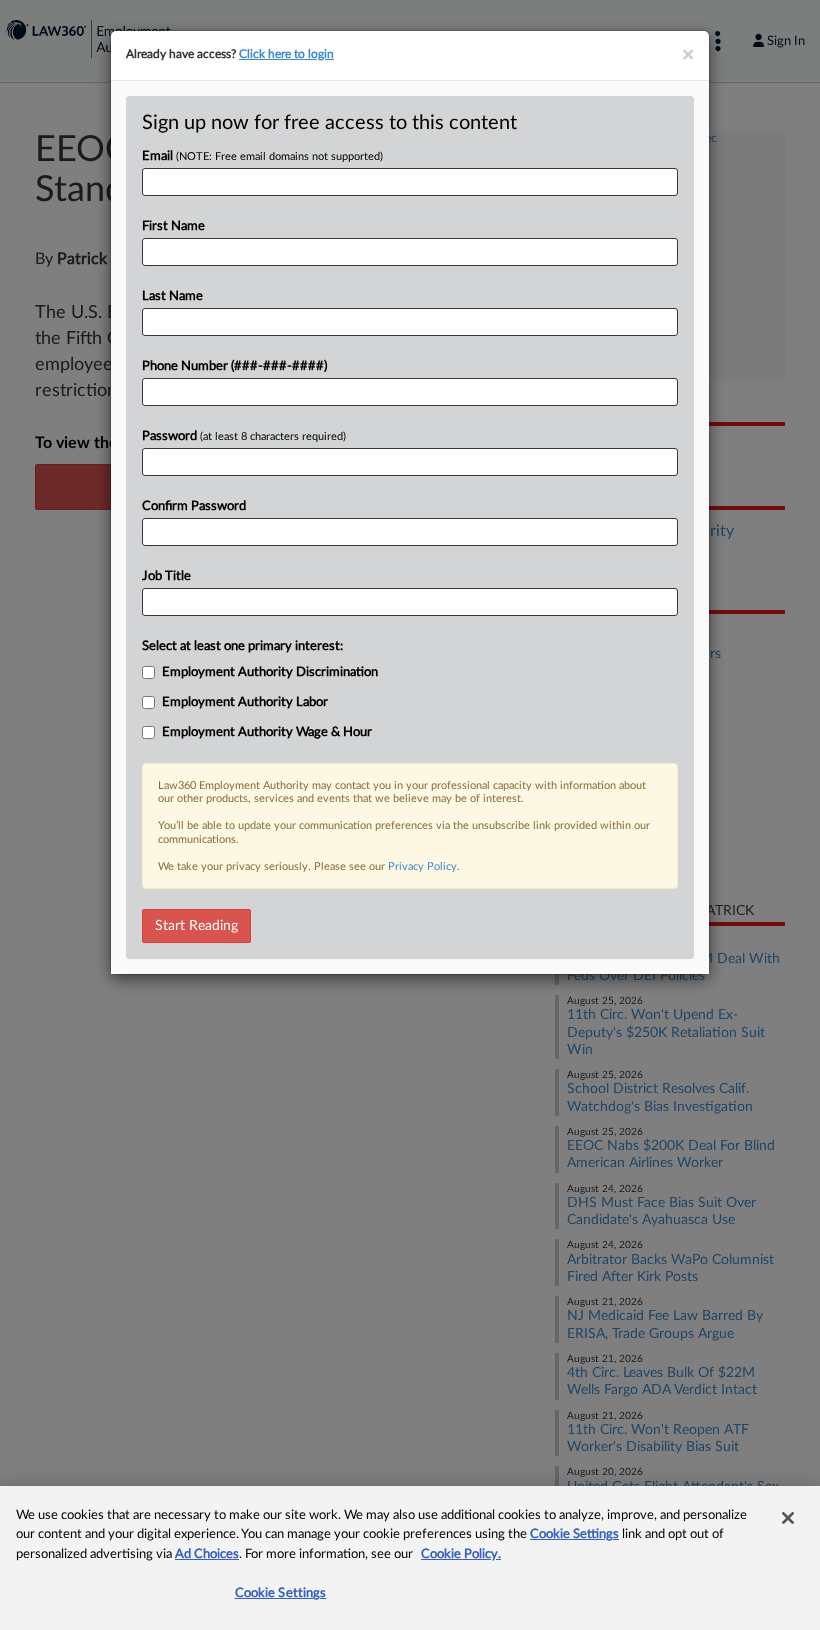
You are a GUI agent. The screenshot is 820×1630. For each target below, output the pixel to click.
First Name (173, 226)
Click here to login (286, 54)
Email (262, 156)
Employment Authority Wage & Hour (267, 732)
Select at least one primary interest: (242, 646)
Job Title (166, 576)
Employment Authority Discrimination (270, 672)
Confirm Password (194, 506)
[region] (410, 1558)
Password (244, 436)
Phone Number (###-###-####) (234, 366)
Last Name (172, 296)
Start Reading (196, 926)
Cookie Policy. (461, 1554)
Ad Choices (207, 1554)
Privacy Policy (422, 866)
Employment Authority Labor (245, 702)
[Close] (788, 1518)
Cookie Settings (574, 1534)
